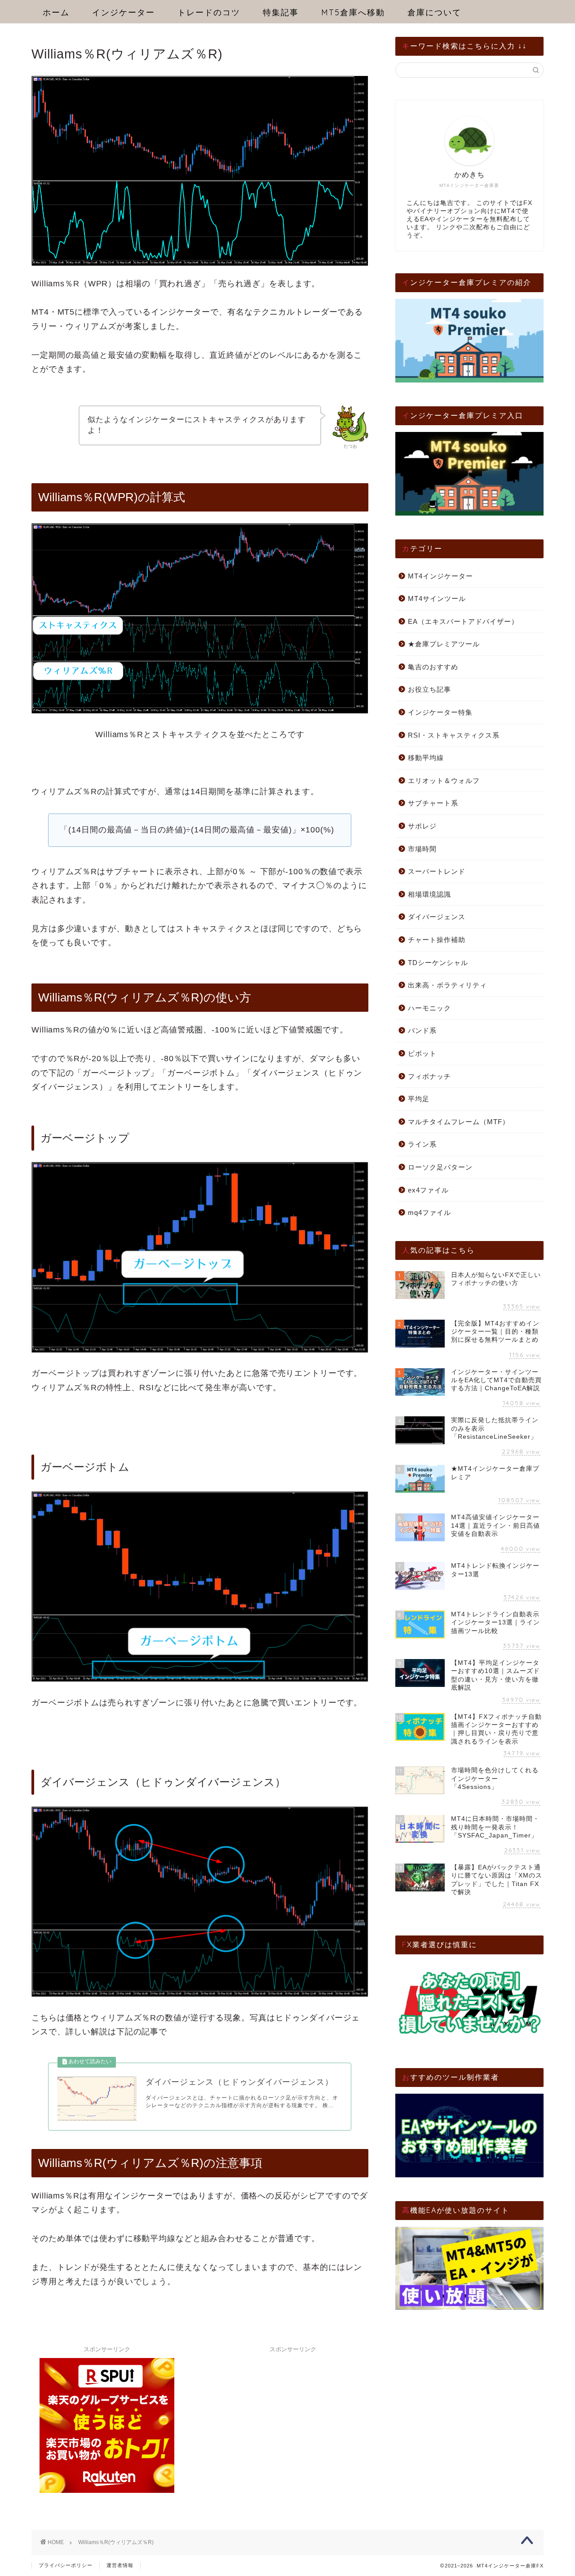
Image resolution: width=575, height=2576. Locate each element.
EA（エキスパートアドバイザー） (463, 621)
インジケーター (124, 12)
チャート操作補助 (437, 940)
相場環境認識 (429, 894)
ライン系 (422, 1144)
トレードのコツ (209, 12)
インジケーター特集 (440, 712)
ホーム (56, 12)
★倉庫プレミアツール (444, 644)
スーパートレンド (437, 871)
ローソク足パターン (440, 1167)
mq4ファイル (429, 1212)
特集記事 (281, 12)
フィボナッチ (429, 1076)
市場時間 (422, 849)
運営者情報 (120, 2565)
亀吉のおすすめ (433, 667)
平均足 (419, 1099)
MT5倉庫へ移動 (353, 12)
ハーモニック (429, 1008)
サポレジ (422, 826)
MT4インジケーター (440, 576)
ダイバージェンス (437, 917)
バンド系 (422, 1030)
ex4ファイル (428, 1190)
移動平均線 (426, 758)
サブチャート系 (433, 803)
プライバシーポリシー (66, 2565)
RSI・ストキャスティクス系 (454, 735)
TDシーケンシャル (438, 963)
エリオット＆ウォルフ (444, 781)
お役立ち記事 (429, 689)
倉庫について (434, 12)
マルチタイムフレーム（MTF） (459, 1122)
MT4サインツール (437, 598)
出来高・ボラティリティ (447, 985)
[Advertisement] (293, 2413)
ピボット (422, 1053)
